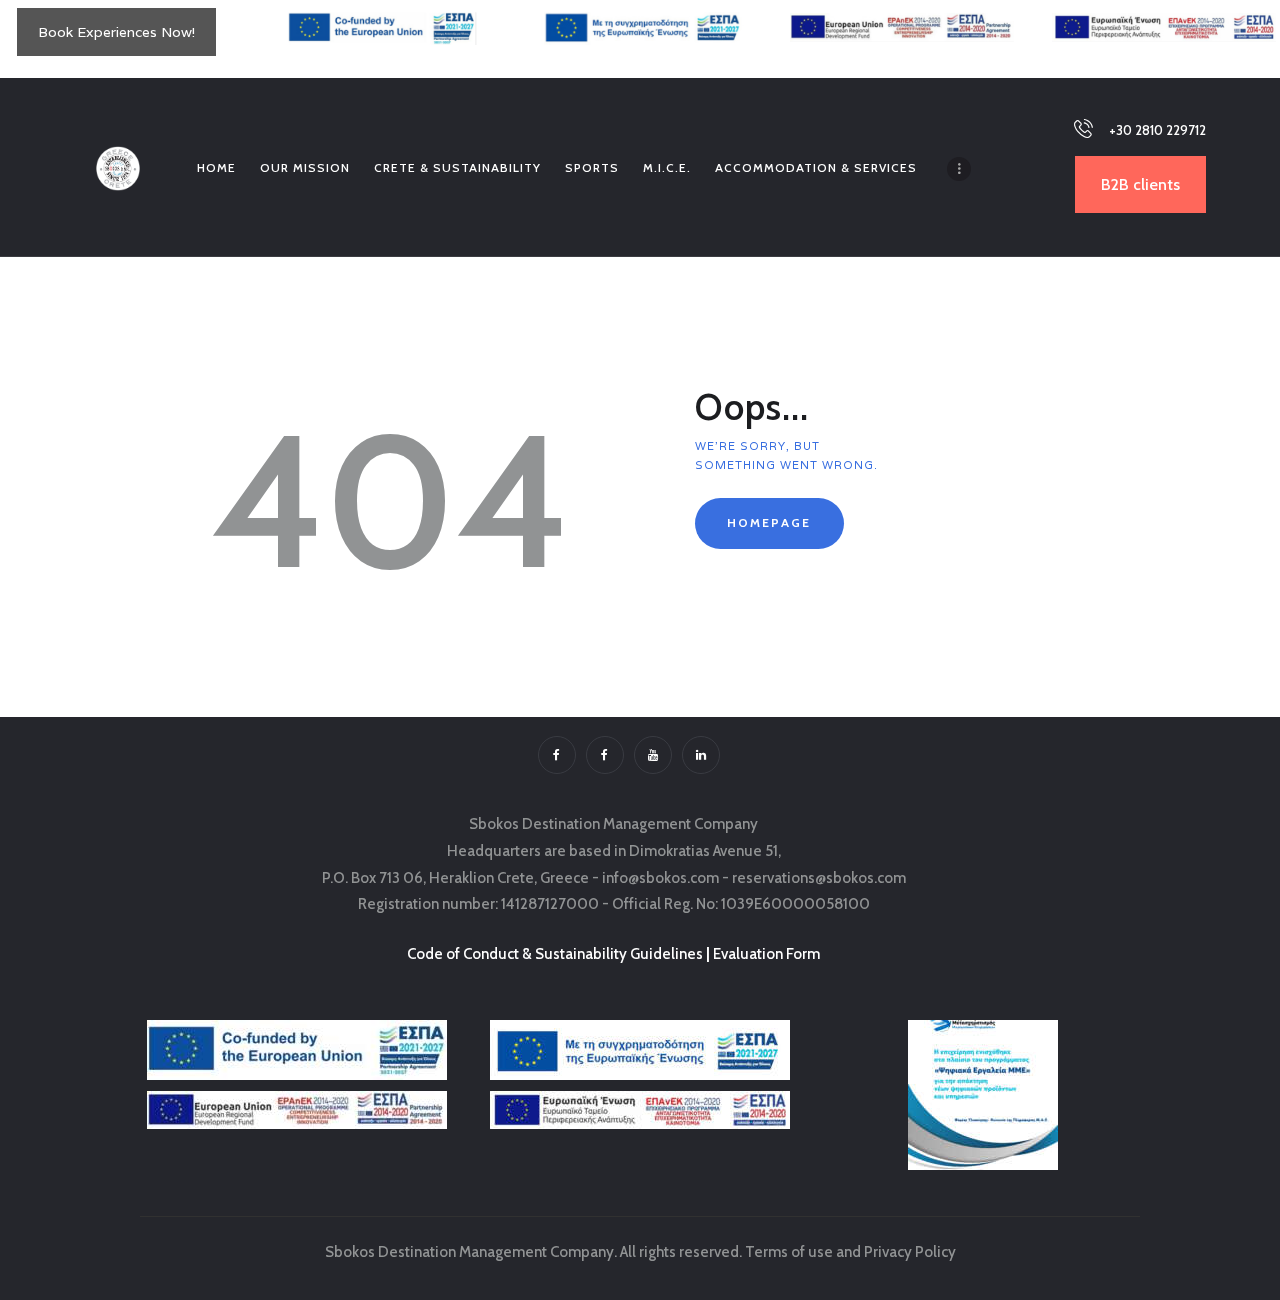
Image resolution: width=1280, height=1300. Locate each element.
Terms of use (789, 1252)
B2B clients (1140, 184)
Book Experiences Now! (116, 32)
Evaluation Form (766, 954)
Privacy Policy (910, 1252)
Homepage (769, 522)
